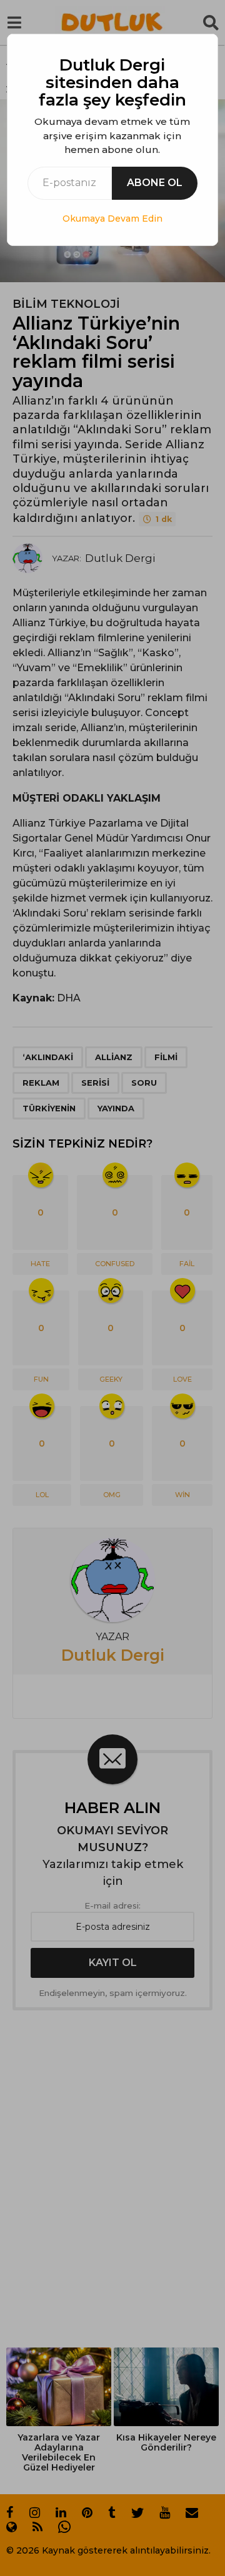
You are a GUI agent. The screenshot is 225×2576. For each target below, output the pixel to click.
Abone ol (155, 183)
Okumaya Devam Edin (112, 219)
